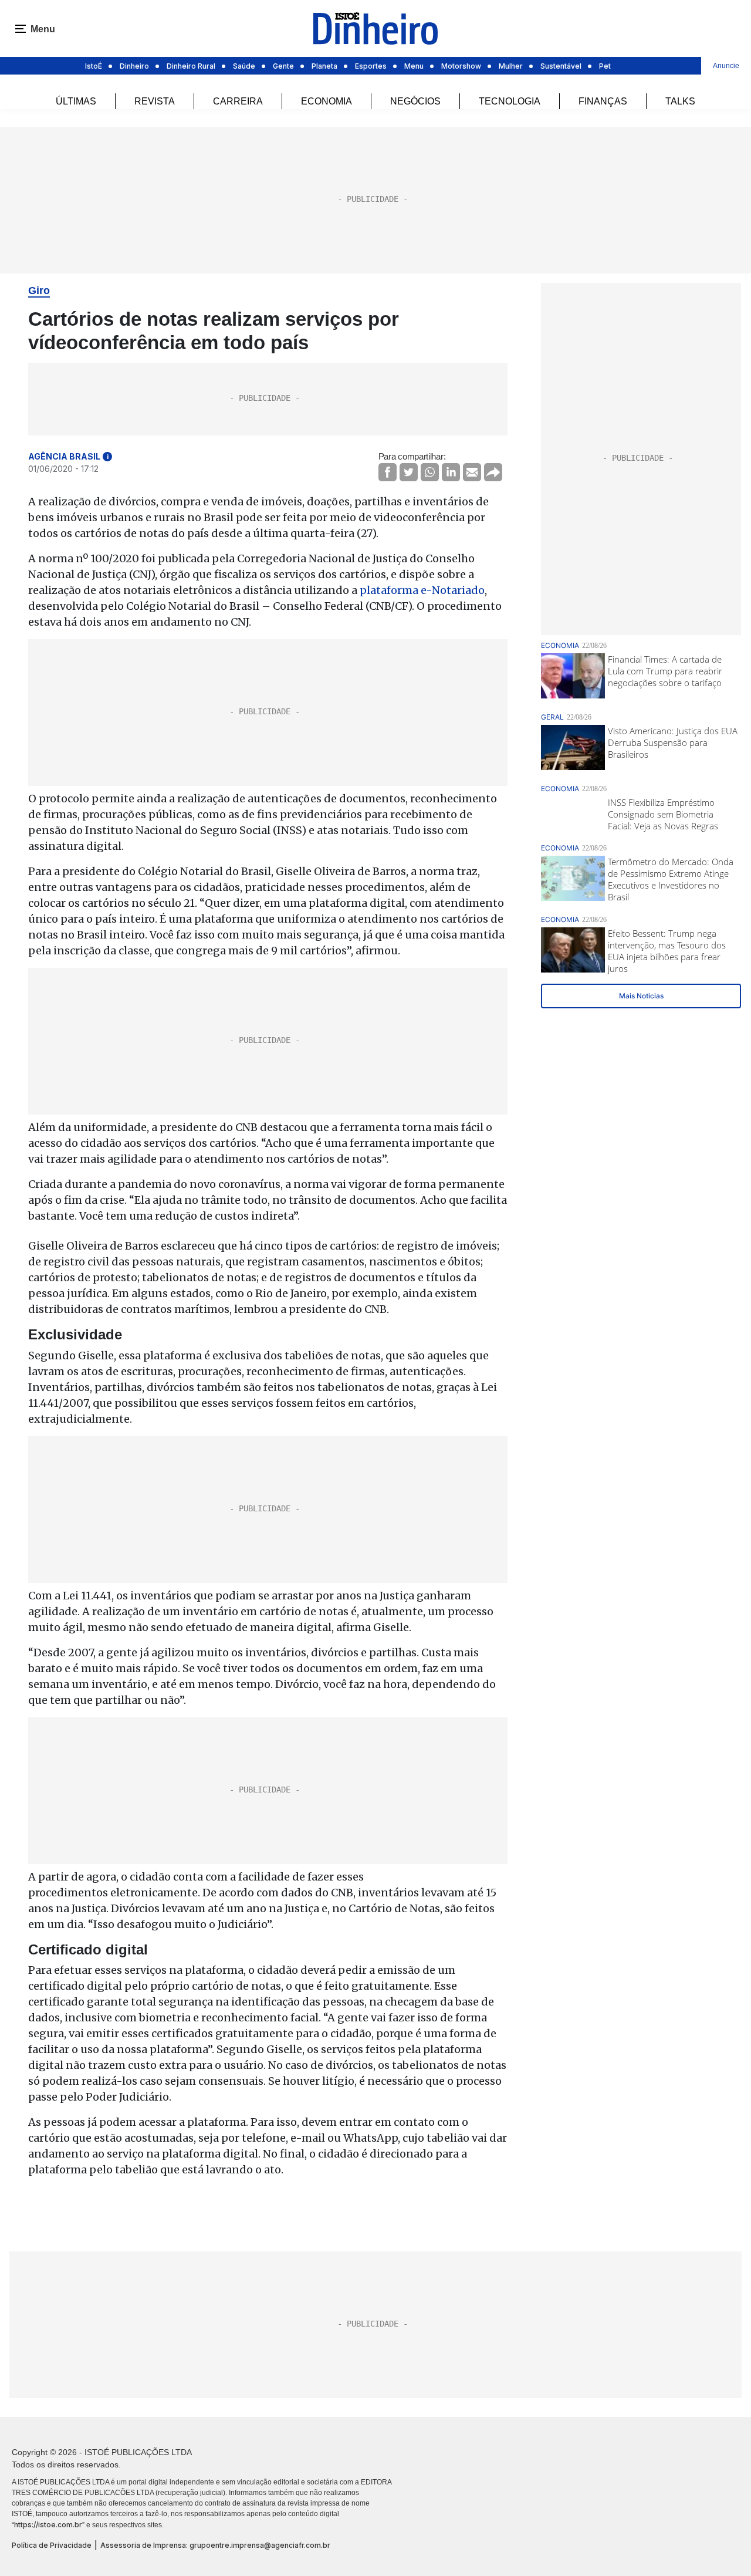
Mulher (511, 66)
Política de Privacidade (52, 2545)
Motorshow (461, 66)
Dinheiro (134, 66)
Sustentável (561, 66)
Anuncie (726, 66)
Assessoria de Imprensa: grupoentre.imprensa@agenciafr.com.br (215, 2545)
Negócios (415, 101)
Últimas (76, 101)
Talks (680, 101)
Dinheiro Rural (191, 66)
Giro (39, 291)
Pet (605, 66)
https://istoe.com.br (48, 2525)
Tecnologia (510, 101)
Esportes (371, 66)
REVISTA (155, 101)
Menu (414, 66)
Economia (327, 101)
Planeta (324, 66)
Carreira (238, 101)
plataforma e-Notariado (422, 590)
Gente (283, 66)
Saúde (244, 66)
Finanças (603, 101)
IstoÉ (94, 66)
